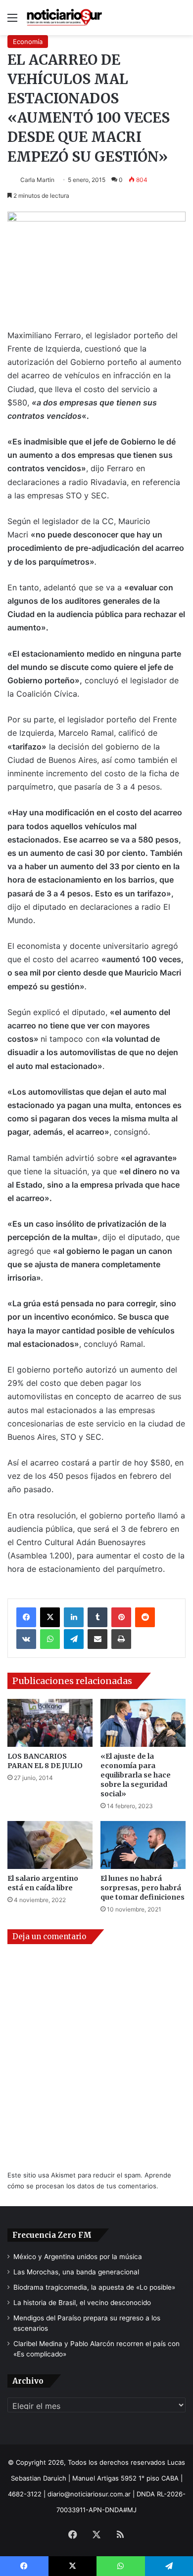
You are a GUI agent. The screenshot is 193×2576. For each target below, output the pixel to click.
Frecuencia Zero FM (52, 2235)
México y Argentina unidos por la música (78, 2257)
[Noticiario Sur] (64, 18)
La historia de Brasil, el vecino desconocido (82, 2303)
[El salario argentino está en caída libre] (50, 1845)
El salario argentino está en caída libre (43, 1883)
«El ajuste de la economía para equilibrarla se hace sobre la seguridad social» (136, 1775)
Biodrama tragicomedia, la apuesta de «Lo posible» (94, 2287)
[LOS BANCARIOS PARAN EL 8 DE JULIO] (50, 1723)
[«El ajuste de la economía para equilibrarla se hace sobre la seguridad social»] (143, 1723)
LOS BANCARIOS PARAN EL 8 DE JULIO (45, 1761)
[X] (50, 1617)
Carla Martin (37, 180)
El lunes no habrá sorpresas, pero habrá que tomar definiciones (143, 1888)
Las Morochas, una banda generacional (76, 2272)
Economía (28, 42)
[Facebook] (26, 1617)
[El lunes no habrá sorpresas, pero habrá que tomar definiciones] (143, 1845)
